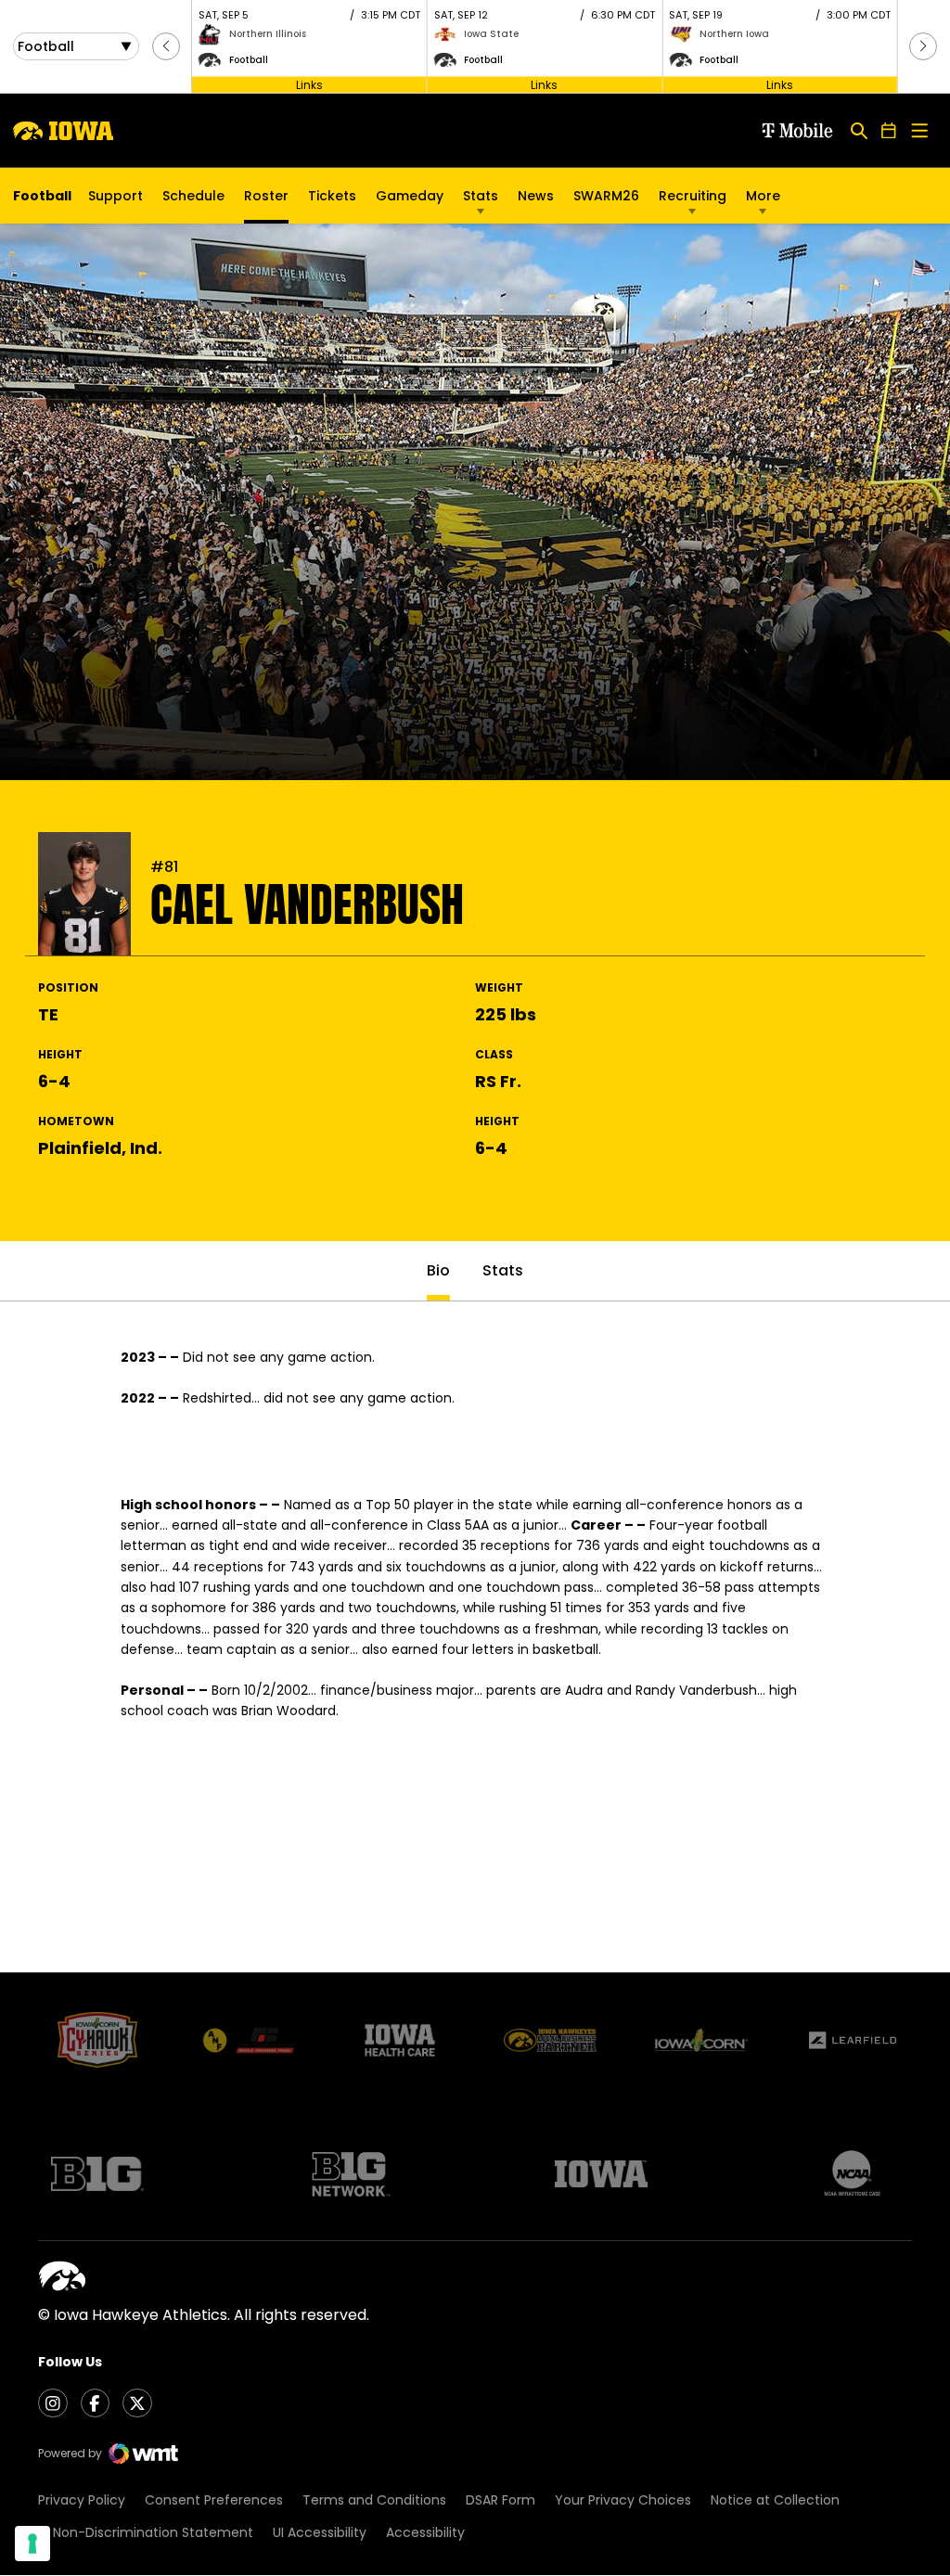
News (536, 196)
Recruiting (693, 196)
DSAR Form (501, 2500)
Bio (438, 1270)
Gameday (410, 196)
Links (309, 84)
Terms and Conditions (374, 2500)
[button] (166, 46)
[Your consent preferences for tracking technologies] (32, 2544)
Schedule (193, 196)
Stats (481, 196)
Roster (266, 196)
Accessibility (425, 2532)
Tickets (332, 200)
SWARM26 (606, 196)
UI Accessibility (320, 2532)
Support (116, 196)
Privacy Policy (82, 2500)
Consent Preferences (214, 2500)
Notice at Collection (775, 2500)
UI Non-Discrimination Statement (146, 2532)
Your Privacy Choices (623, 2500)
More (763, 196)
